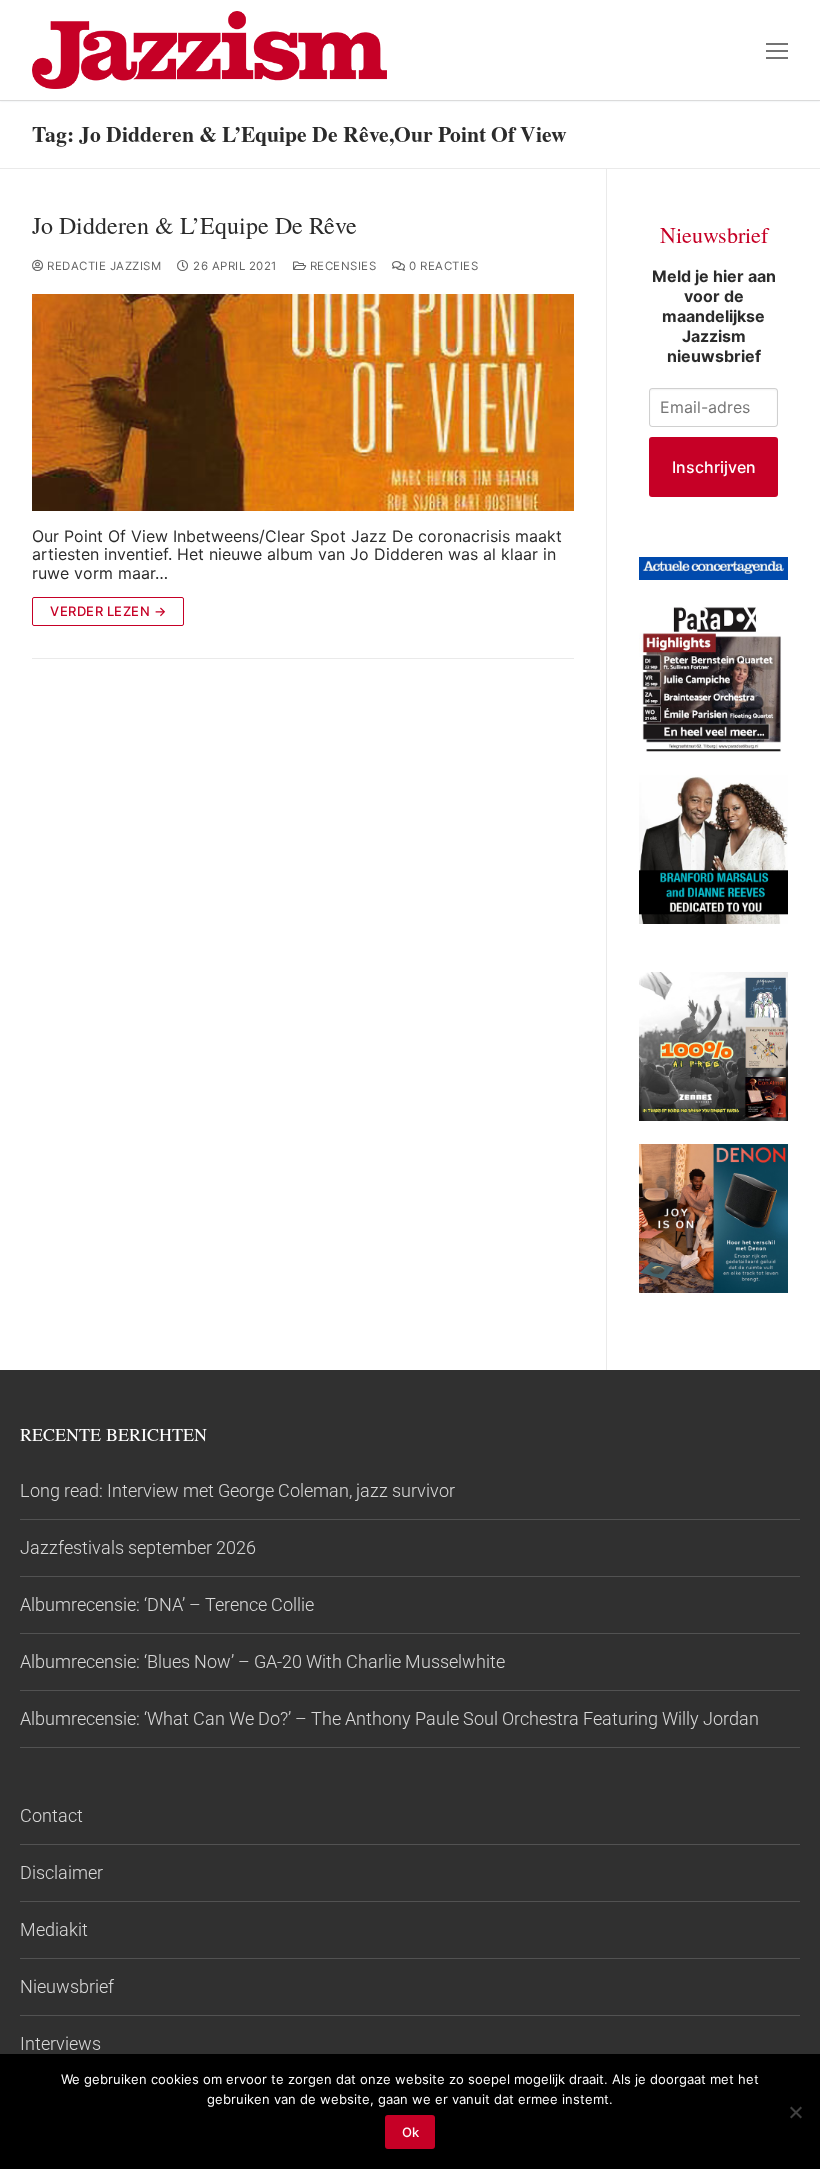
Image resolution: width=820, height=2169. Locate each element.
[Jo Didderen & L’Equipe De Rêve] (303, 402)
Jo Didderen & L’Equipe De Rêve (194, 225)
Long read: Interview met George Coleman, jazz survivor (237, 1490)
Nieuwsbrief (67, 1986)
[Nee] (795, 2112)
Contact (51, 1815)
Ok (410, 2132)
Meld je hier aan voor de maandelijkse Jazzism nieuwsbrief (714, 316)
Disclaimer (61, 1872)
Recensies (341, 266)
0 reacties (442, 266)
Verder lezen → (108, 611)
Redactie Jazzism (102, 266)
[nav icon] (777, 50)
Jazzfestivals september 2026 (138, 1547)
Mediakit (54, 1929)
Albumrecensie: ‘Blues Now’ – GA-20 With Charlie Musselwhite (262, 1661)
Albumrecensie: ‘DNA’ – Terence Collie (167, 1604)
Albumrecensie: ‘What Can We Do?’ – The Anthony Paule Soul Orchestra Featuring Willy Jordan (389, 1718)
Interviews (60, 2043)
